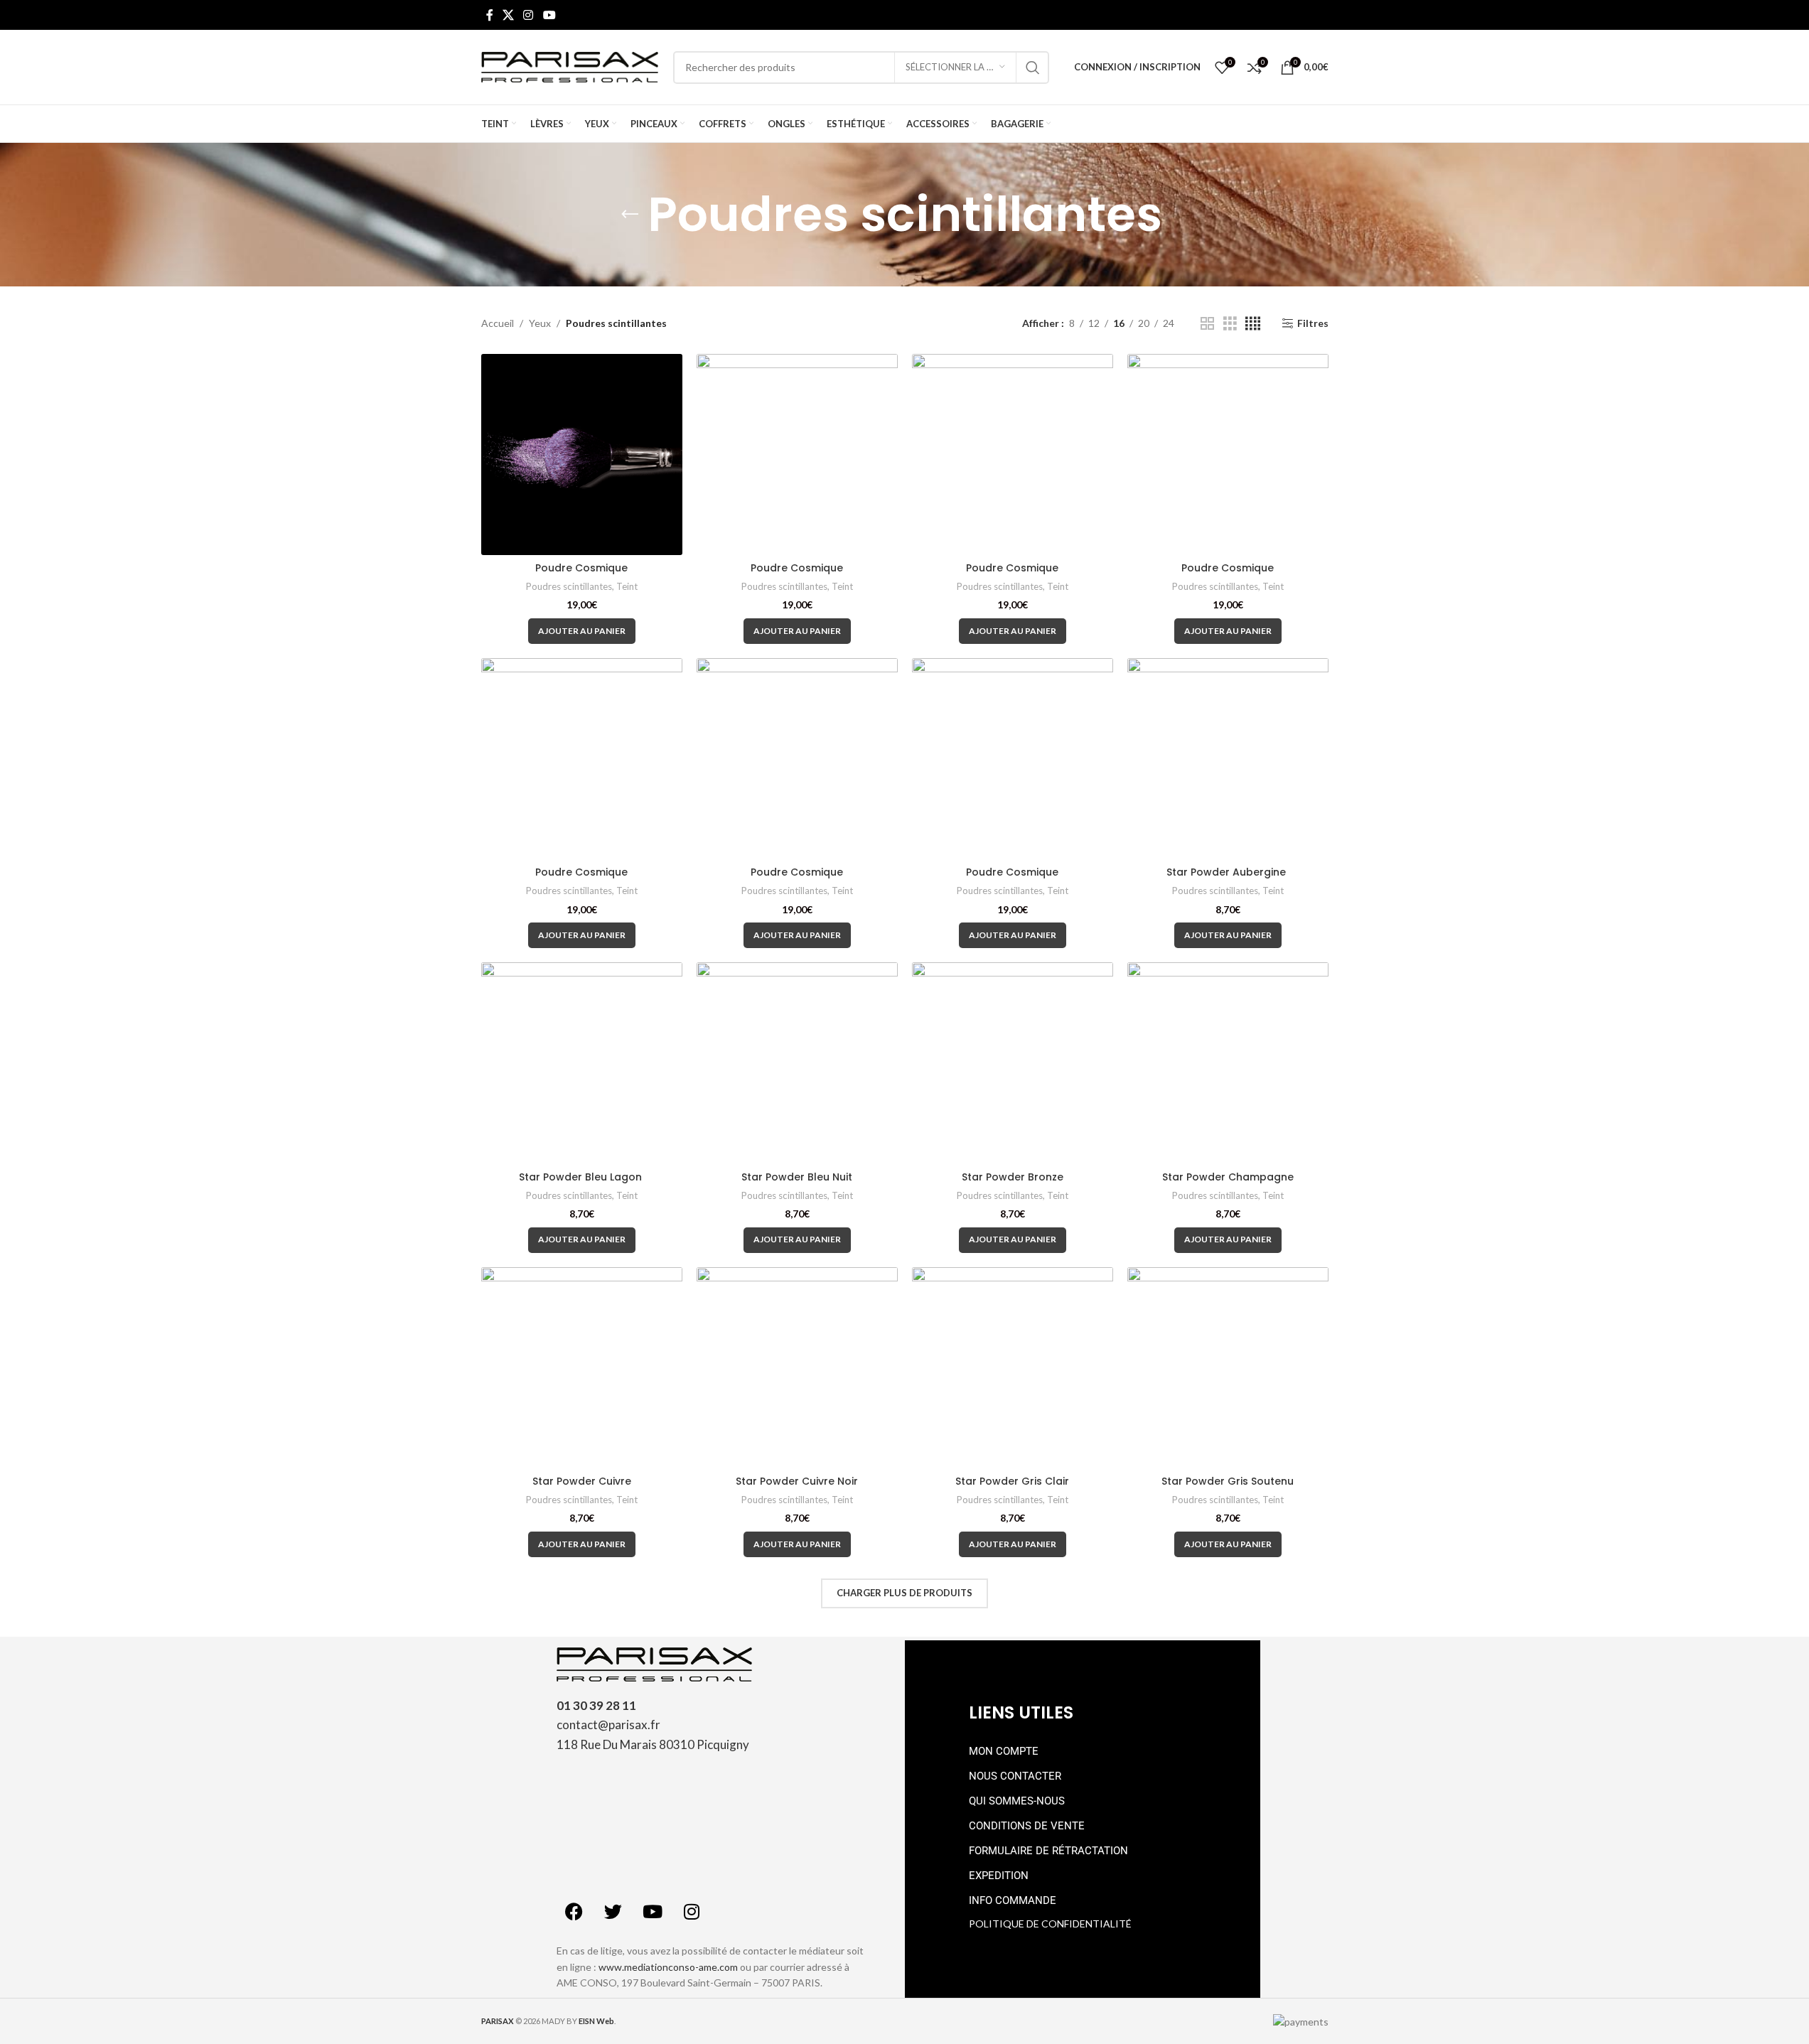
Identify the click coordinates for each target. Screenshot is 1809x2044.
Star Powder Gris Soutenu (1228, 1481)
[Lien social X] (509, 15)
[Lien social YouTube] (549, 15)
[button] (582, 631)
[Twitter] (613, 1911)
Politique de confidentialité (1050, 1924)
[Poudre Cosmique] (582, 454)
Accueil (498, 323)
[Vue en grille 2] (1207, 324)
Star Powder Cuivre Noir (797, 1481)
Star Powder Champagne (1228, 1177)
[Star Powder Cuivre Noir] (797, 1368)
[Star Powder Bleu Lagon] (582, 1063)
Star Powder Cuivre (582, 1481)
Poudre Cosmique (581, 568)
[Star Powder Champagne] (1228, 1063)
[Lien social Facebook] (490, 15)
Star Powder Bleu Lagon (582, 1177)
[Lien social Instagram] (528, 15)
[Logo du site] (570, 66)
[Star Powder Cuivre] (582, 1368)
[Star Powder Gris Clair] (1013, 1368)
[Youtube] (653, 1911)
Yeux (540, 323)
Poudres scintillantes (569, 586)
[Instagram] (692, 1911)
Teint (627, 586)
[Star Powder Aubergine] (1228, 759)
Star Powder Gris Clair (1012, 1481)
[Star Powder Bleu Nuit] (797, 1063)
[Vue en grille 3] (1230, 324)
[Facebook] (574, 1911)
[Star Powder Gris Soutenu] (1228, 1368)
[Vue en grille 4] (1253, 324)
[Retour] (630, 215)
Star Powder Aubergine (1228, 872)
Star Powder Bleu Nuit (797, 1177)
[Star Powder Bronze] (1013, 1063)
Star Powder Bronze (1013, 1177)
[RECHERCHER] (1033, 68)
